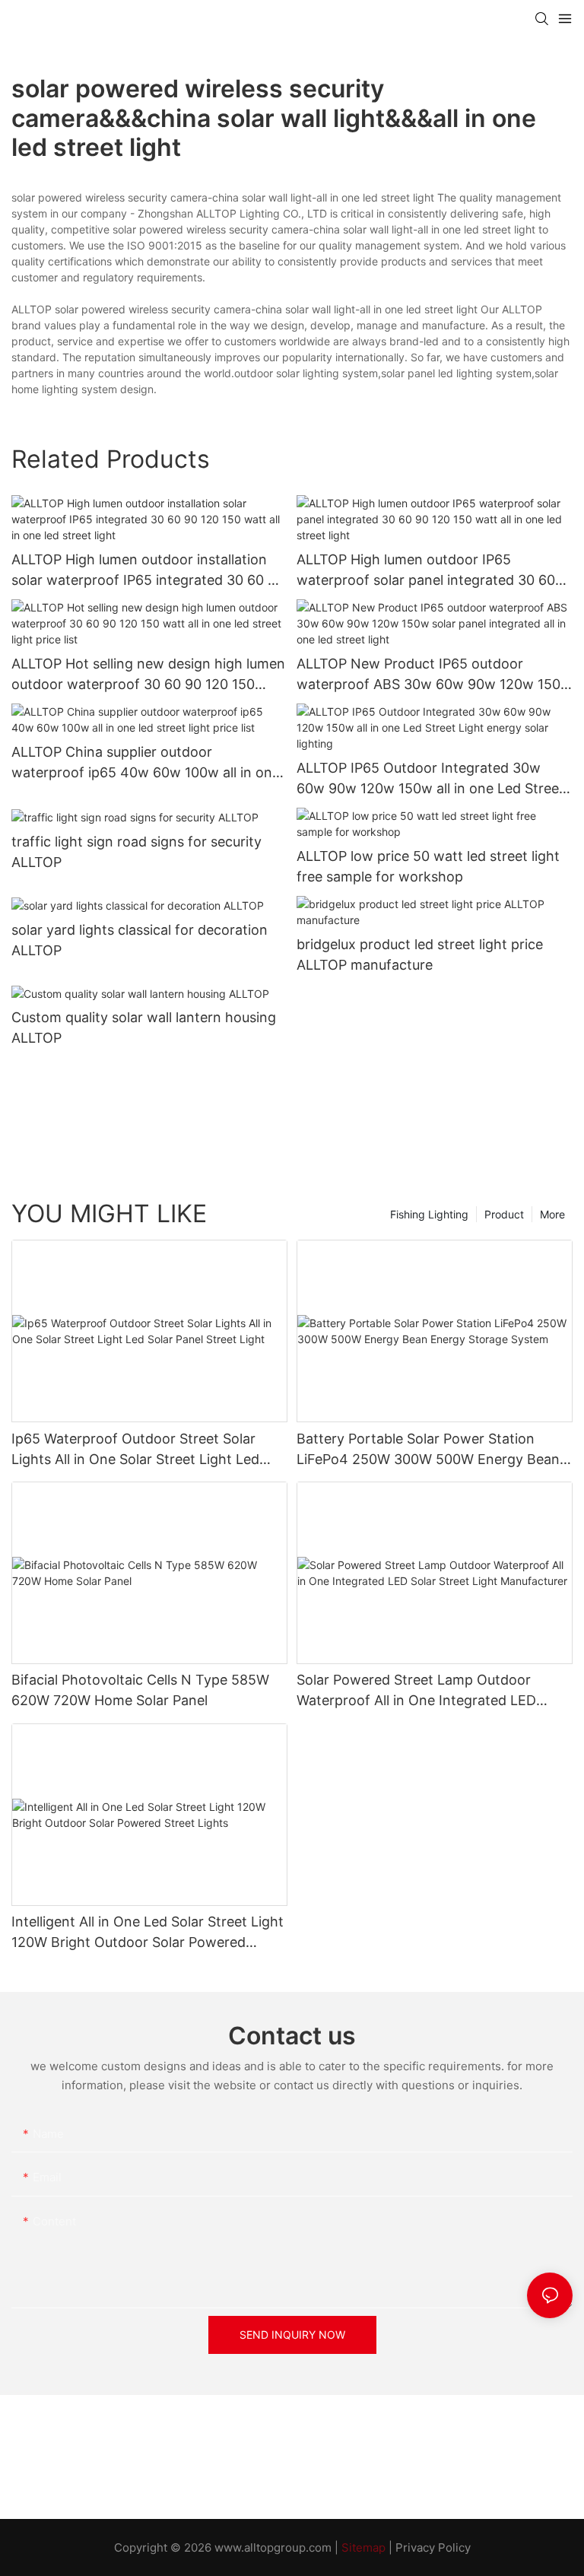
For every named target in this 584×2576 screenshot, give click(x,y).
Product (504, 1214)
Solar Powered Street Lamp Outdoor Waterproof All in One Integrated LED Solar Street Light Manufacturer (416, 1691)
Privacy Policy (433, 2547)
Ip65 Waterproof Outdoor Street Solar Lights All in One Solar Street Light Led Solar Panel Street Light (135, 1450)
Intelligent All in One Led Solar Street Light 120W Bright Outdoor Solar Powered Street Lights (148, 1933)
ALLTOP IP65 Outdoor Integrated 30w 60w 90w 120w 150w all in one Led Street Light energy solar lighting (430, 779)
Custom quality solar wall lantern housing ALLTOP (144, 1028)
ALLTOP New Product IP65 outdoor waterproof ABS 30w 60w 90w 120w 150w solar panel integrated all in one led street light (434, 675)
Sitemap (363, 2547)
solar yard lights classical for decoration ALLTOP (140, 940)
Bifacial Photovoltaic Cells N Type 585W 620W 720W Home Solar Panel (140, 1690)
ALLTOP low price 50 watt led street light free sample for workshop (428, 866)
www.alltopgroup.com (273, 2547)
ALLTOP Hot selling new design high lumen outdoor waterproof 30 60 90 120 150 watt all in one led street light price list (148, 675)
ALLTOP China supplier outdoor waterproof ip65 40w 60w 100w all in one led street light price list (146, 763)
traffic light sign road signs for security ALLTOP (136, 852)
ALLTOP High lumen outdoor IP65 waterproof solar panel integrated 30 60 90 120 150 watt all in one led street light (427, 571)
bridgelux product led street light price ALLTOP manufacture (420, 954)
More (552, 1214)
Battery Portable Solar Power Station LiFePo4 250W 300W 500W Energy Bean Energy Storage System (428, 1450)
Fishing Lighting (429, 1214)
